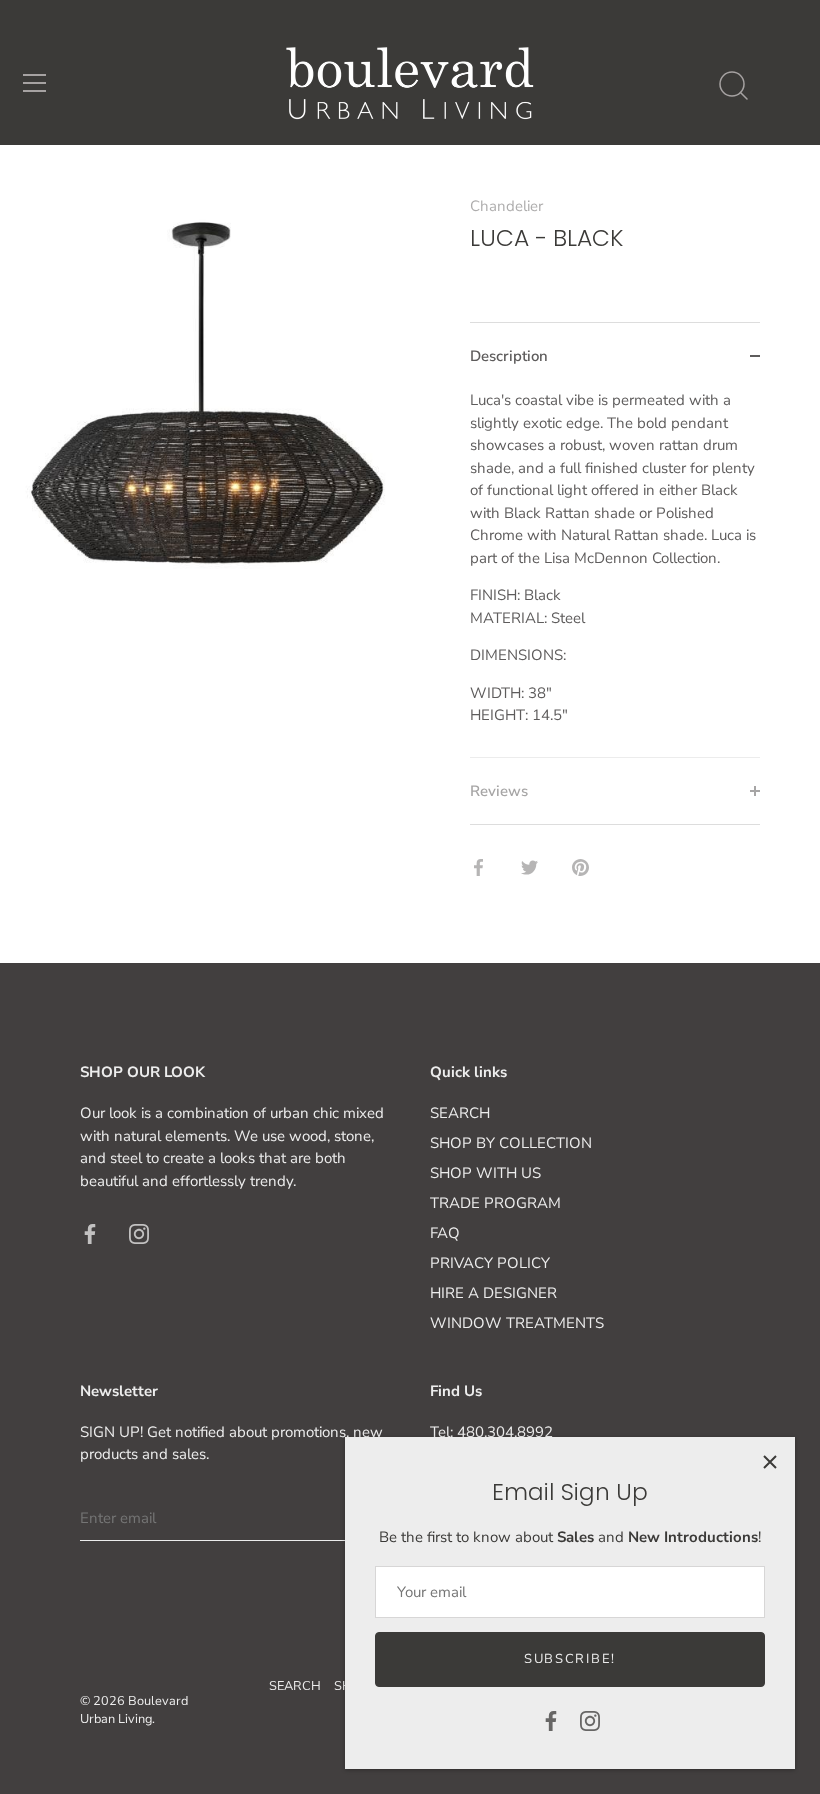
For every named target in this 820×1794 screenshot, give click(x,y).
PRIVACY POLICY (490, 1263)
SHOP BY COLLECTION (511, 1143)
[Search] (733, 86)
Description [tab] (509, 356)
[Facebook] (551, 1720)
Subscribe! (570, 1659)
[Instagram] (590, 1720)
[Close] (770, 1462)
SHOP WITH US (485, 1173)
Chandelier (506, 206)
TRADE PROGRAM (495, 1203)
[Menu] (35, 83)
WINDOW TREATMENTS (517, 1323)
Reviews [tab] (499, 791)
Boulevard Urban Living (134, 1710)
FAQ (445, 1233)
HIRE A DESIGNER (493, 1293)
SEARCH (460, 1113)
